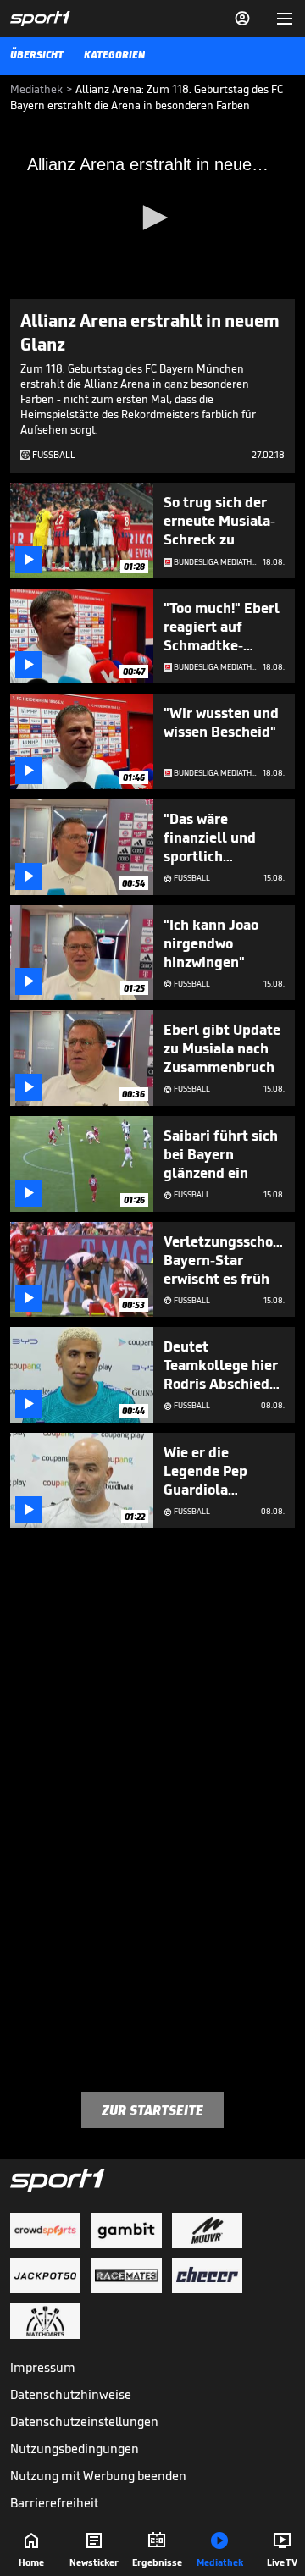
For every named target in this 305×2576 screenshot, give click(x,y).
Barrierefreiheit (54, 2503)
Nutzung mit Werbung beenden (98, 2476)
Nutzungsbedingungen (75, 2449)
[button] (152, 218)
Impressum (43, 2367)
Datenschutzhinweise (71, 2394)
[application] (152, 219)
